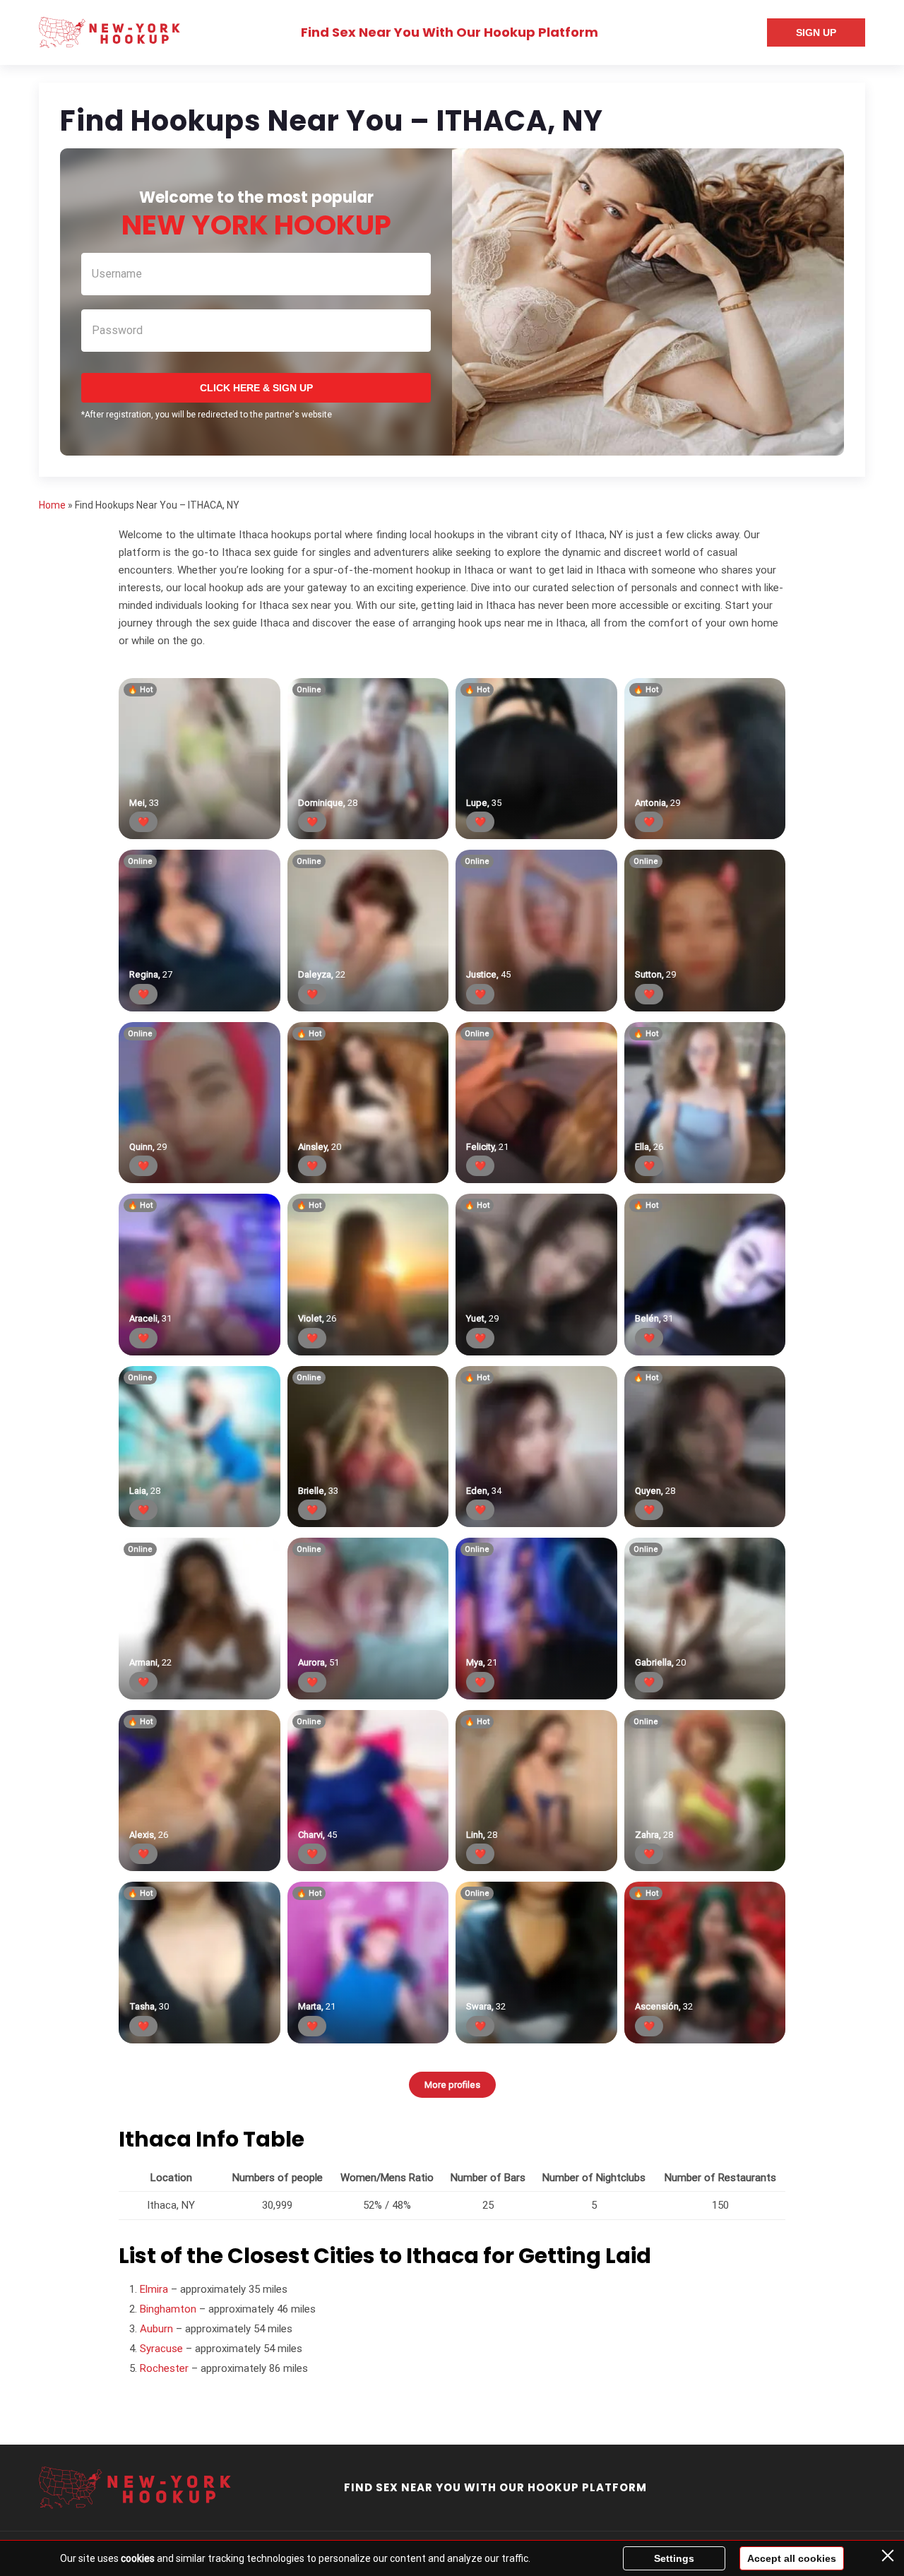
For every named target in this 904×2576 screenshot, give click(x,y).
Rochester (164, 2368)
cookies (138, 2558)
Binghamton (168, 2309)
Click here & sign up (256, 388)
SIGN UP (816, 32)
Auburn (156, 2329)
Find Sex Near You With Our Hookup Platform (450, 32)
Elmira (154, 2289)
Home (52, 505)
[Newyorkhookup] (109, 32)
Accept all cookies (792, 2558)
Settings (674, 2558)
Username (117, 274)
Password (117, 330)
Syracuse (161, 2349)
